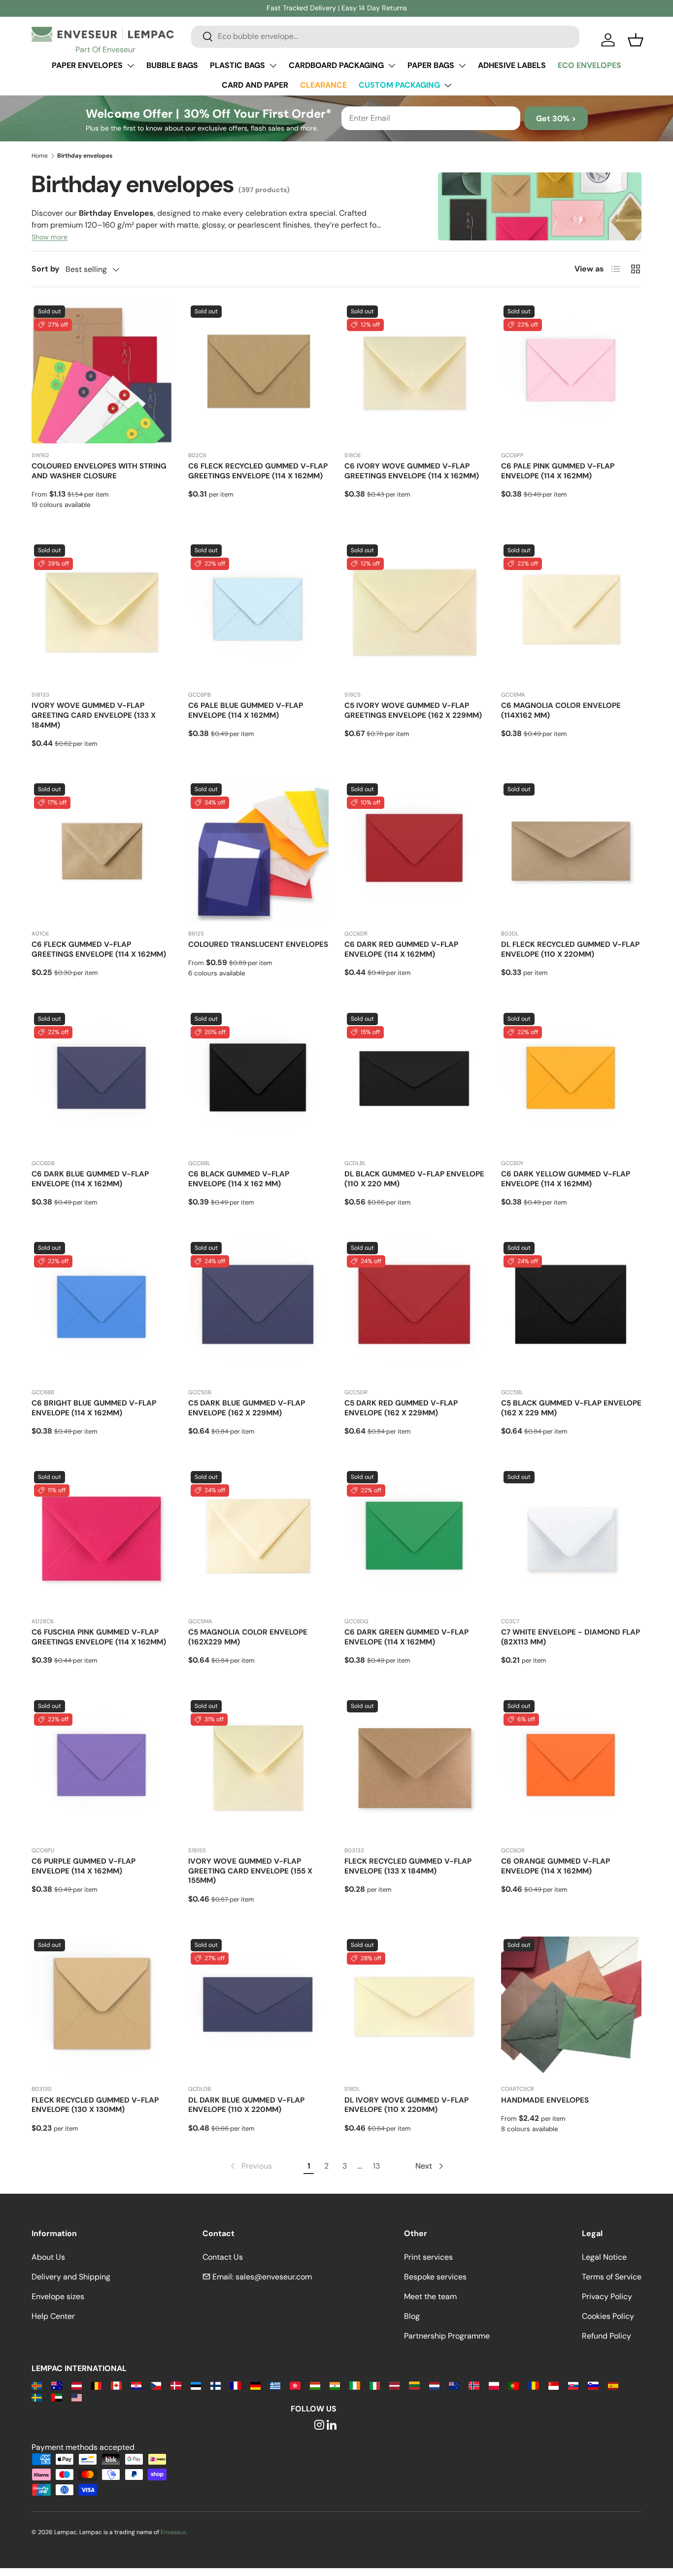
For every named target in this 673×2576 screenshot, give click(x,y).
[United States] (77, 2397)
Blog (412, 2316)
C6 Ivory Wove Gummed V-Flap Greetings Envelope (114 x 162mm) (412, 471)
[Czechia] (156, 2385)
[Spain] (613, 2385)
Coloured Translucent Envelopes (258, 944)
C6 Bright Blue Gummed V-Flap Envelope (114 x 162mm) (94, 1408)
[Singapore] (554, 2385)
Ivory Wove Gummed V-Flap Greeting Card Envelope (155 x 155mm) (250, 1871)
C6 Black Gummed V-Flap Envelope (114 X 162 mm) (239, 1179)
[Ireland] (354, 2385)
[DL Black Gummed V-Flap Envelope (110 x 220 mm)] (415, 1081)
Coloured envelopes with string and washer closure (99, 471)
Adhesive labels (512, 65)
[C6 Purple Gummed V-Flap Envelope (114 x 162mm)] (102, 1768)
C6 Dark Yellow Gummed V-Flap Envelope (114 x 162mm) (566, 1179)
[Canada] (116, 2385)
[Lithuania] (414, 2385)
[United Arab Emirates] (56, 2397)
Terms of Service (612, 2277)
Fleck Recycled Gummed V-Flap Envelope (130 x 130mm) (95, 2105)
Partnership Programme (447, 2336)
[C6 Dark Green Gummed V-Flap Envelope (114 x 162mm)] (415, 1539)
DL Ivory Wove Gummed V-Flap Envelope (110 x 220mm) (406, 2105)
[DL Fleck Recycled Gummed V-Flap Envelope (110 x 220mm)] (572, 851)
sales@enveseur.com (274, 2277)
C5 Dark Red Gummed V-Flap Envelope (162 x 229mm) (401, 1408)
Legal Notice (604, 2257)
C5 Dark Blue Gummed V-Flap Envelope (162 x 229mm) (247, 1408)
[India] (335, 2385)
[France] (235, 2385)
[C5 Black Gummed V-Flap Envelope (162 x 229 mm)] (572, 1310)
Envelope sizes (58, 2296)
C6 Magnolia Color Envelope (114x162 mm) (561, 710)
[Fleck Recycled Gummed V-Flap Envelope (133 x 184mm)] (415, 1768)
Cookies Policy (608, 2316)
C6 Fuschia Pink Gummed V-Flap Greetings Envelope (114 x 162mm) (99, 1637)
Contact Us (223, 2257)
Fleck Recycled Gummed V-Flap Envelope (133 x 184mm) (408, 1866)
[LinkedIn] (332, 2425)
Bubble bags (172, 65)
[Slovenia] (593, 2385)
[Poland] (494, 2385)
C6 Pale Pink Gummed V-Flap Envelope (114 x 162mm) (558, 471)
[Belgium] (96, 2385)
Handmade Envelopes (545, 2100)
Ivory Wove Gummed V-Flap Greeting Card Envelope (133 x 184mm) (94, 715)
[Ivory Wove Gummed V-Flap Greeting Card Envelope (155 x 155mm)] (259, 1768)
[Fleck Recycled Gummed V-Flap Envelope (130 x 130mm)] (102, 2007)
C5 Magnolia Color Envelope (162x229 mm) (248, 1637)
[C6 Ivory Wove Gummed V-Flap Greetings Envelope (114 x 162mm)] (415, 373)
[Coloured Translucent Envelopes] (259, 851)
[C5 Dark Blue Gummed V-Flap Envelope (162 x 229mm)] (259, 1310)
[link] (250, 2166)
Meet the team (430, 2296)
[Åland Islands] (37, 2385)
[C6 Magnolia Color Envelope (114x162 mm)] (572, 612)
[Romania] (533, 2385)
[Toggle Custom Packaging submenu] (448, 85)
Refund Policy (606, 2336)
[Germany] (255, 2385)
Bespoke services (435, 2277)
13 (376, 2166)
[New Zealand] (454, 2385)
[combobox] (385, 36)
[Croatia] (136, 2385)
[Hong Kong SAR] (295, 2385)
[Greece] (275, 2385)
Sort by (46, 269)
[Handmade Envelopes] (572, 2007)
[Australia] (56, 2385)
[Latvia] (394, 2385)
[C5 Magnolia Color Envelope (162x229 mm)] (259, 1539)
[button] (636, 40)
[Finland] (216, 2385)
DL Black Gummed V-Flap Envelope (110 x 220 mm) (414, 1179)
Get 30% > (556, 118)
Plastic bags (237, 65)
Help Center (53, 2316)
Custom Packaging (399, 85)
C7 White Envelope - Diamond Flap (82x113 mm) (571, 1637)
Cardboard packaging (336, 65)
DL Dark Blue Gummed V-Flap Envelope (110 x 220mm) (246, 2105)
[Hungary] (315, 2385)
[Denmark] (176, 2385)
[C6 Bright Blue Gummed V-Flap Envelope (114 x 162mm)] (102, 1310)
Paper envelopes (87, 65)
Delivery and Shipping (71, 2277)
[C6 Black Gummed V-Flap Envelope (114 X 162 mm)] (259, 1081)
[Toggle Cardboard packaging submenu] (392, 66)
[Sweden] (37, 2397)
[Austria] (77, 2385)
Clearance (323, 85)
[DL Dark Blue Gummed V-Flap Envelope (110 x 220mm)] (259, 2007)
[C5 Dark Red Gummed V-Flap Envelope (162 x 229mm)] (415, 1310)
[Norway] (474, 2385)
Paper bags (431, 65)
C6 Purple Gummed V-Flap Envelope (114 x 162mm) (84, 1866)
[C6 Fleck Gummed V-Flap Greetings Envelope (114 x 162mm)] (102, 851)
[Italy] (375, 2385)
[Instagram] (319, 2425)
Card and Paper (255, 85)
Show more (50, 237)
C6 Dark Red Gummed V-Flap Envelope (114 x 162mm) (401, 949)
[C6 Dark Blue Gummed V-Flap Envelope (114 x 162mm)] (102, 1081)
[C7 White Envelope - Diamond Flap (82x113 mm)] (572, 1539)
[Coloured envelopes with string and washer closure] (102, 373)
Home (40, 156)
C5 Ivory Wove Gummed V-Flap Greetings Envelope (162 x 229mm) (413, 710)
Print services (428, 2257)
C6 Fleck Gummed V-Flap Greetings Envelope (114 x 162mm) (99, 949)
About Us (48, 2257)
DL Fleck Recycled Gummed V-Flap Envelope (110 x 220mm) (570, 949)
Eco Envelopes (589, 65)
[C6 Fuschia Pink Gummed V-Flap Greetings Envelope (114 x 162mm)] (102, 1539)
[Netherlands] (434, 2385)
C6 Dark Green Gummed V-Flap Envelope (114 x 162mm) (406, 1637)
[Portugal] (514, 2385)
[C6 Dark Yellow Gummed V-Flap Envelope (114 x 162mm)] (572, 1081)
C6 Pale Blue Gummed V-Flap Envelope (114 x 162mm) (246, 710)
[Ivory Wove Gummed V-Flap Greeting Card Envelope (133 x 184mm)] (102, 612)
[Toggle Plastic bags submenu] (273, 66)
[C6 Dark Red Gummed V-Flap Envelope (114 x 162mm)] (415, 851)
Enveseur (173, 2532)
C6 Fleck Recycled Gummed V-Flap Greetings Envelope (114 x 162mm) (258, 471)
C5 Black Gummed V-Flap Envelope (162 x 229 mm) (571, 1408)
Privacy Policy (607, 2296)
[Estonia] (196, 2385)
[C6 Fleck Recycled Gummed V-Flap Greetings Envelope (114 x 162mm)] (259, 373)
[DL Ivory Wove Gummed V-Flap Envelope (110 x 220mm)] (415, 2007)
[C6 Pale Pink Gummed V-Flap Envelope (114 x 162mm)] (572, 373)
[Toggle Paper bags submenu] (462, 66)
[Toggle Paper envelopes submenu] (131, 66)
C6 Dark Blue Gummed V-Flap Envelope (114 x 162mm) (90, 1179)
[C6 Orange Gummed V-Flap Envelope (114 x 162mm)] (572, 1768)
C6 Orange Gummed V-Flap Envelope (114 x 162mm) (555, 1866)
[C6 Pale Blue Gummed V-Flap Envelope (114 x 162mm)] (259, 612)
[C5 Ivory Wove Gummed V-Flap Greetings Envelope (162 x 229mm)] (415, 612)
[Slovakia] (573, 2385)
